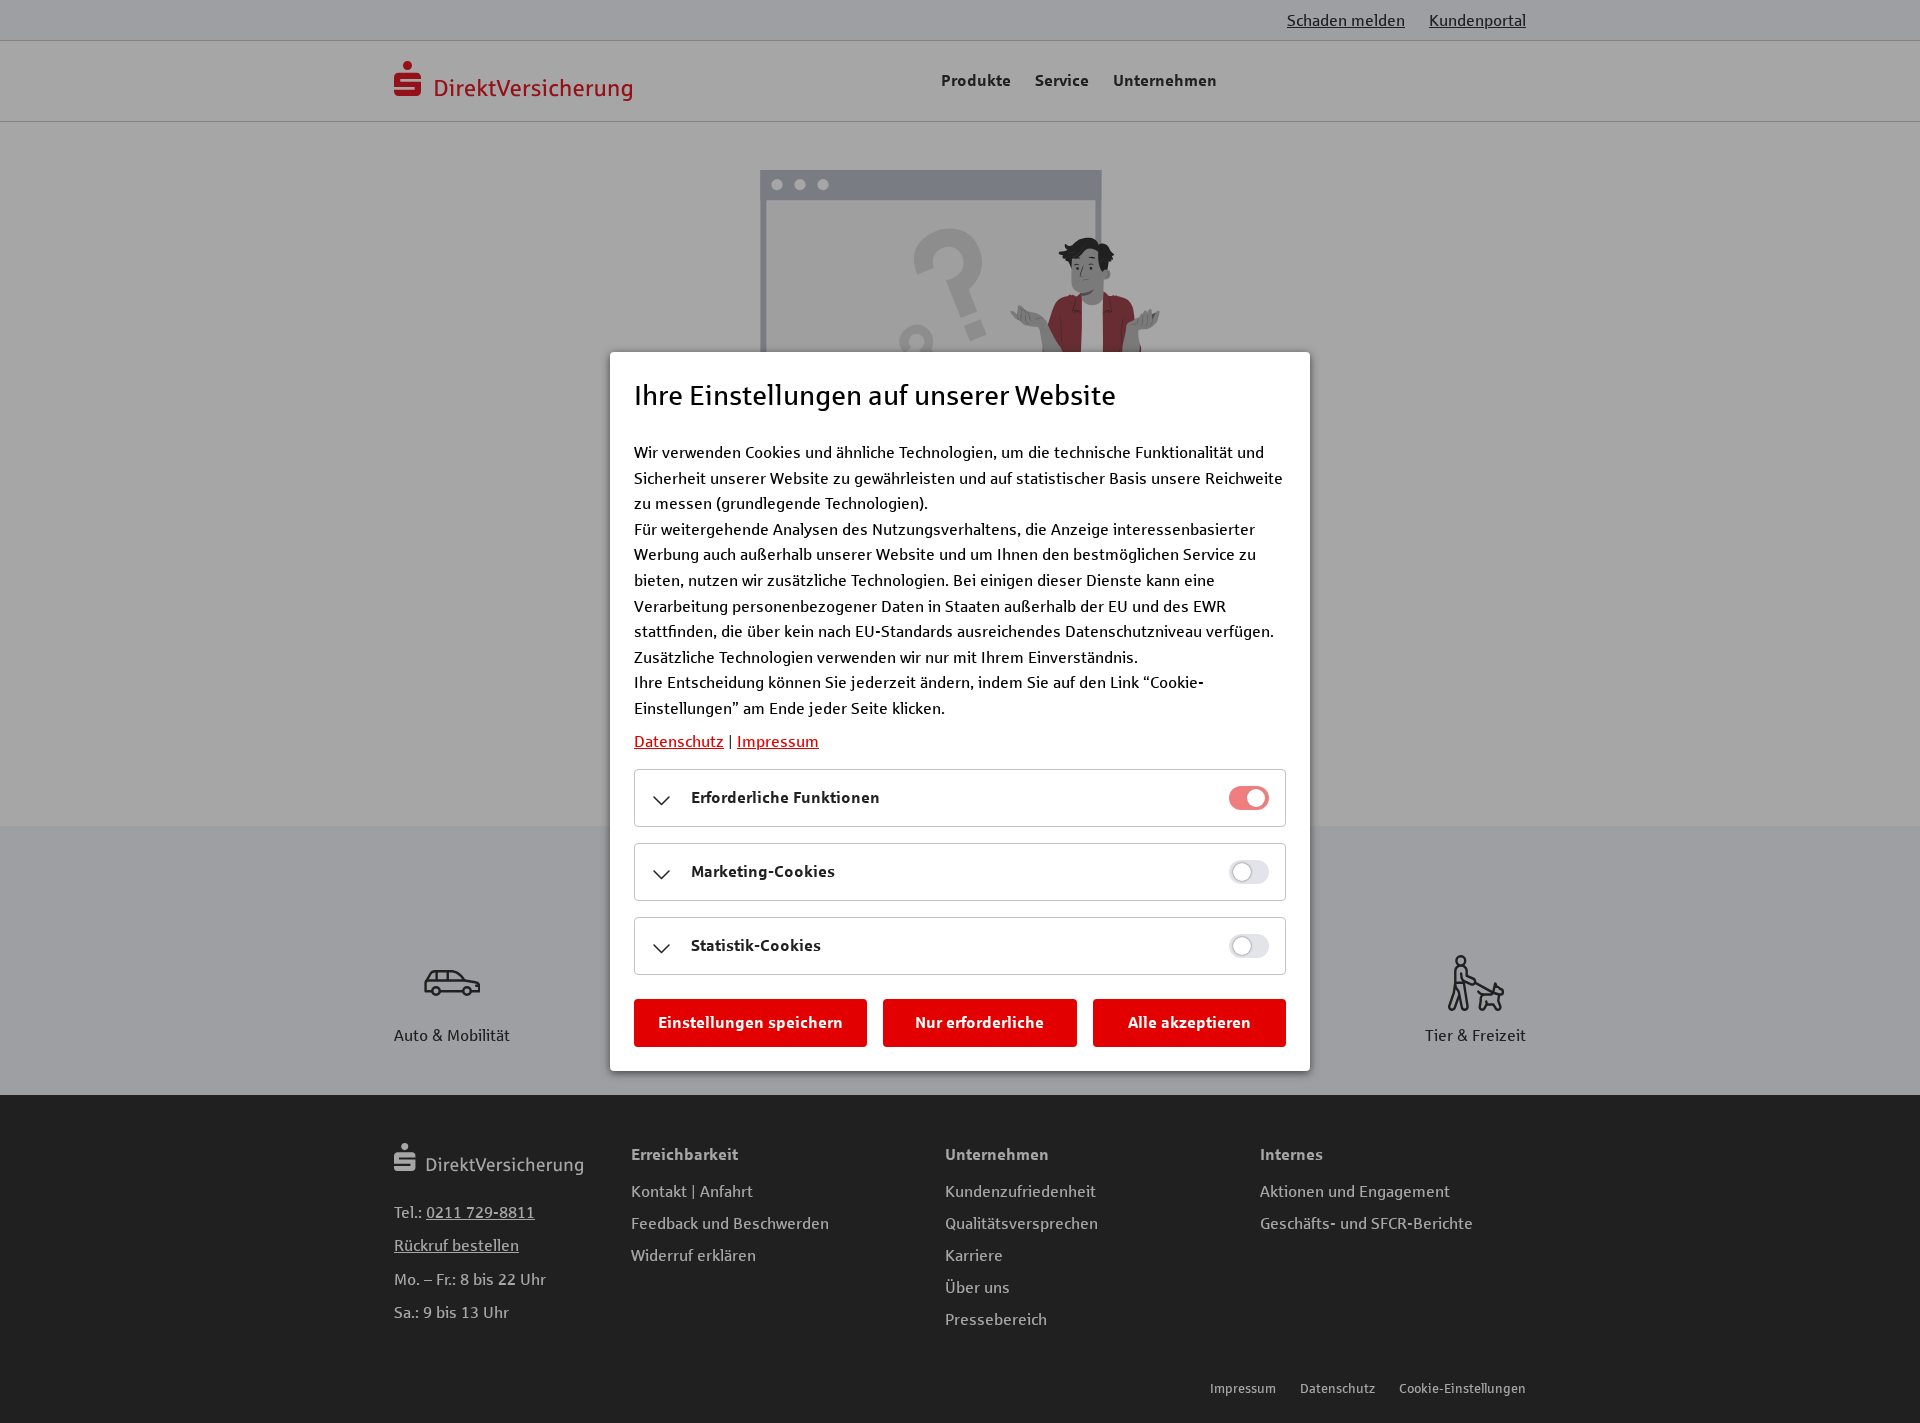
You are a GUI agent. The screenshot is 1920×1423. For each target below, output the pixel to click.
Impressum (778, 740)
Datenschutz (679, 740)
